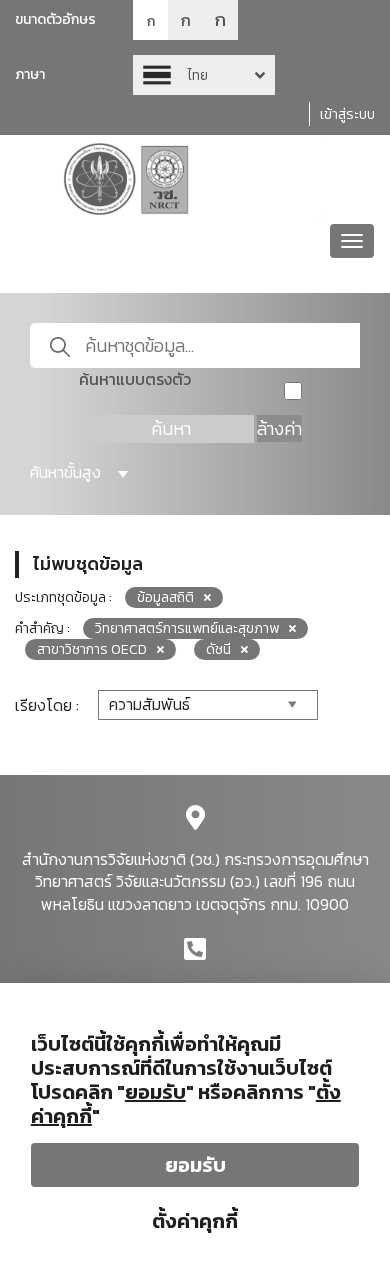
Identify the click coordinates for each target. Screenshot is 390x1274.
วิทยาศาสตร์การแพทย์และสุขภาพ (187, 628)
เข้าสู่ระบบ (347, 114)
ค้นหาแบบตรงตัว (135, 379)
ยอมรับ (195, 1165)
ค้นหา (171, 428)
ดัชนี (218, 649)
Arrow (204, 75)
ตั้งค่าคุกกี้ (195, 1221)
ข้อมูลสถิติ (165, 597)
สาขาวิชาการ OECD (92, 649)
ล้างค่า (279, 428)
